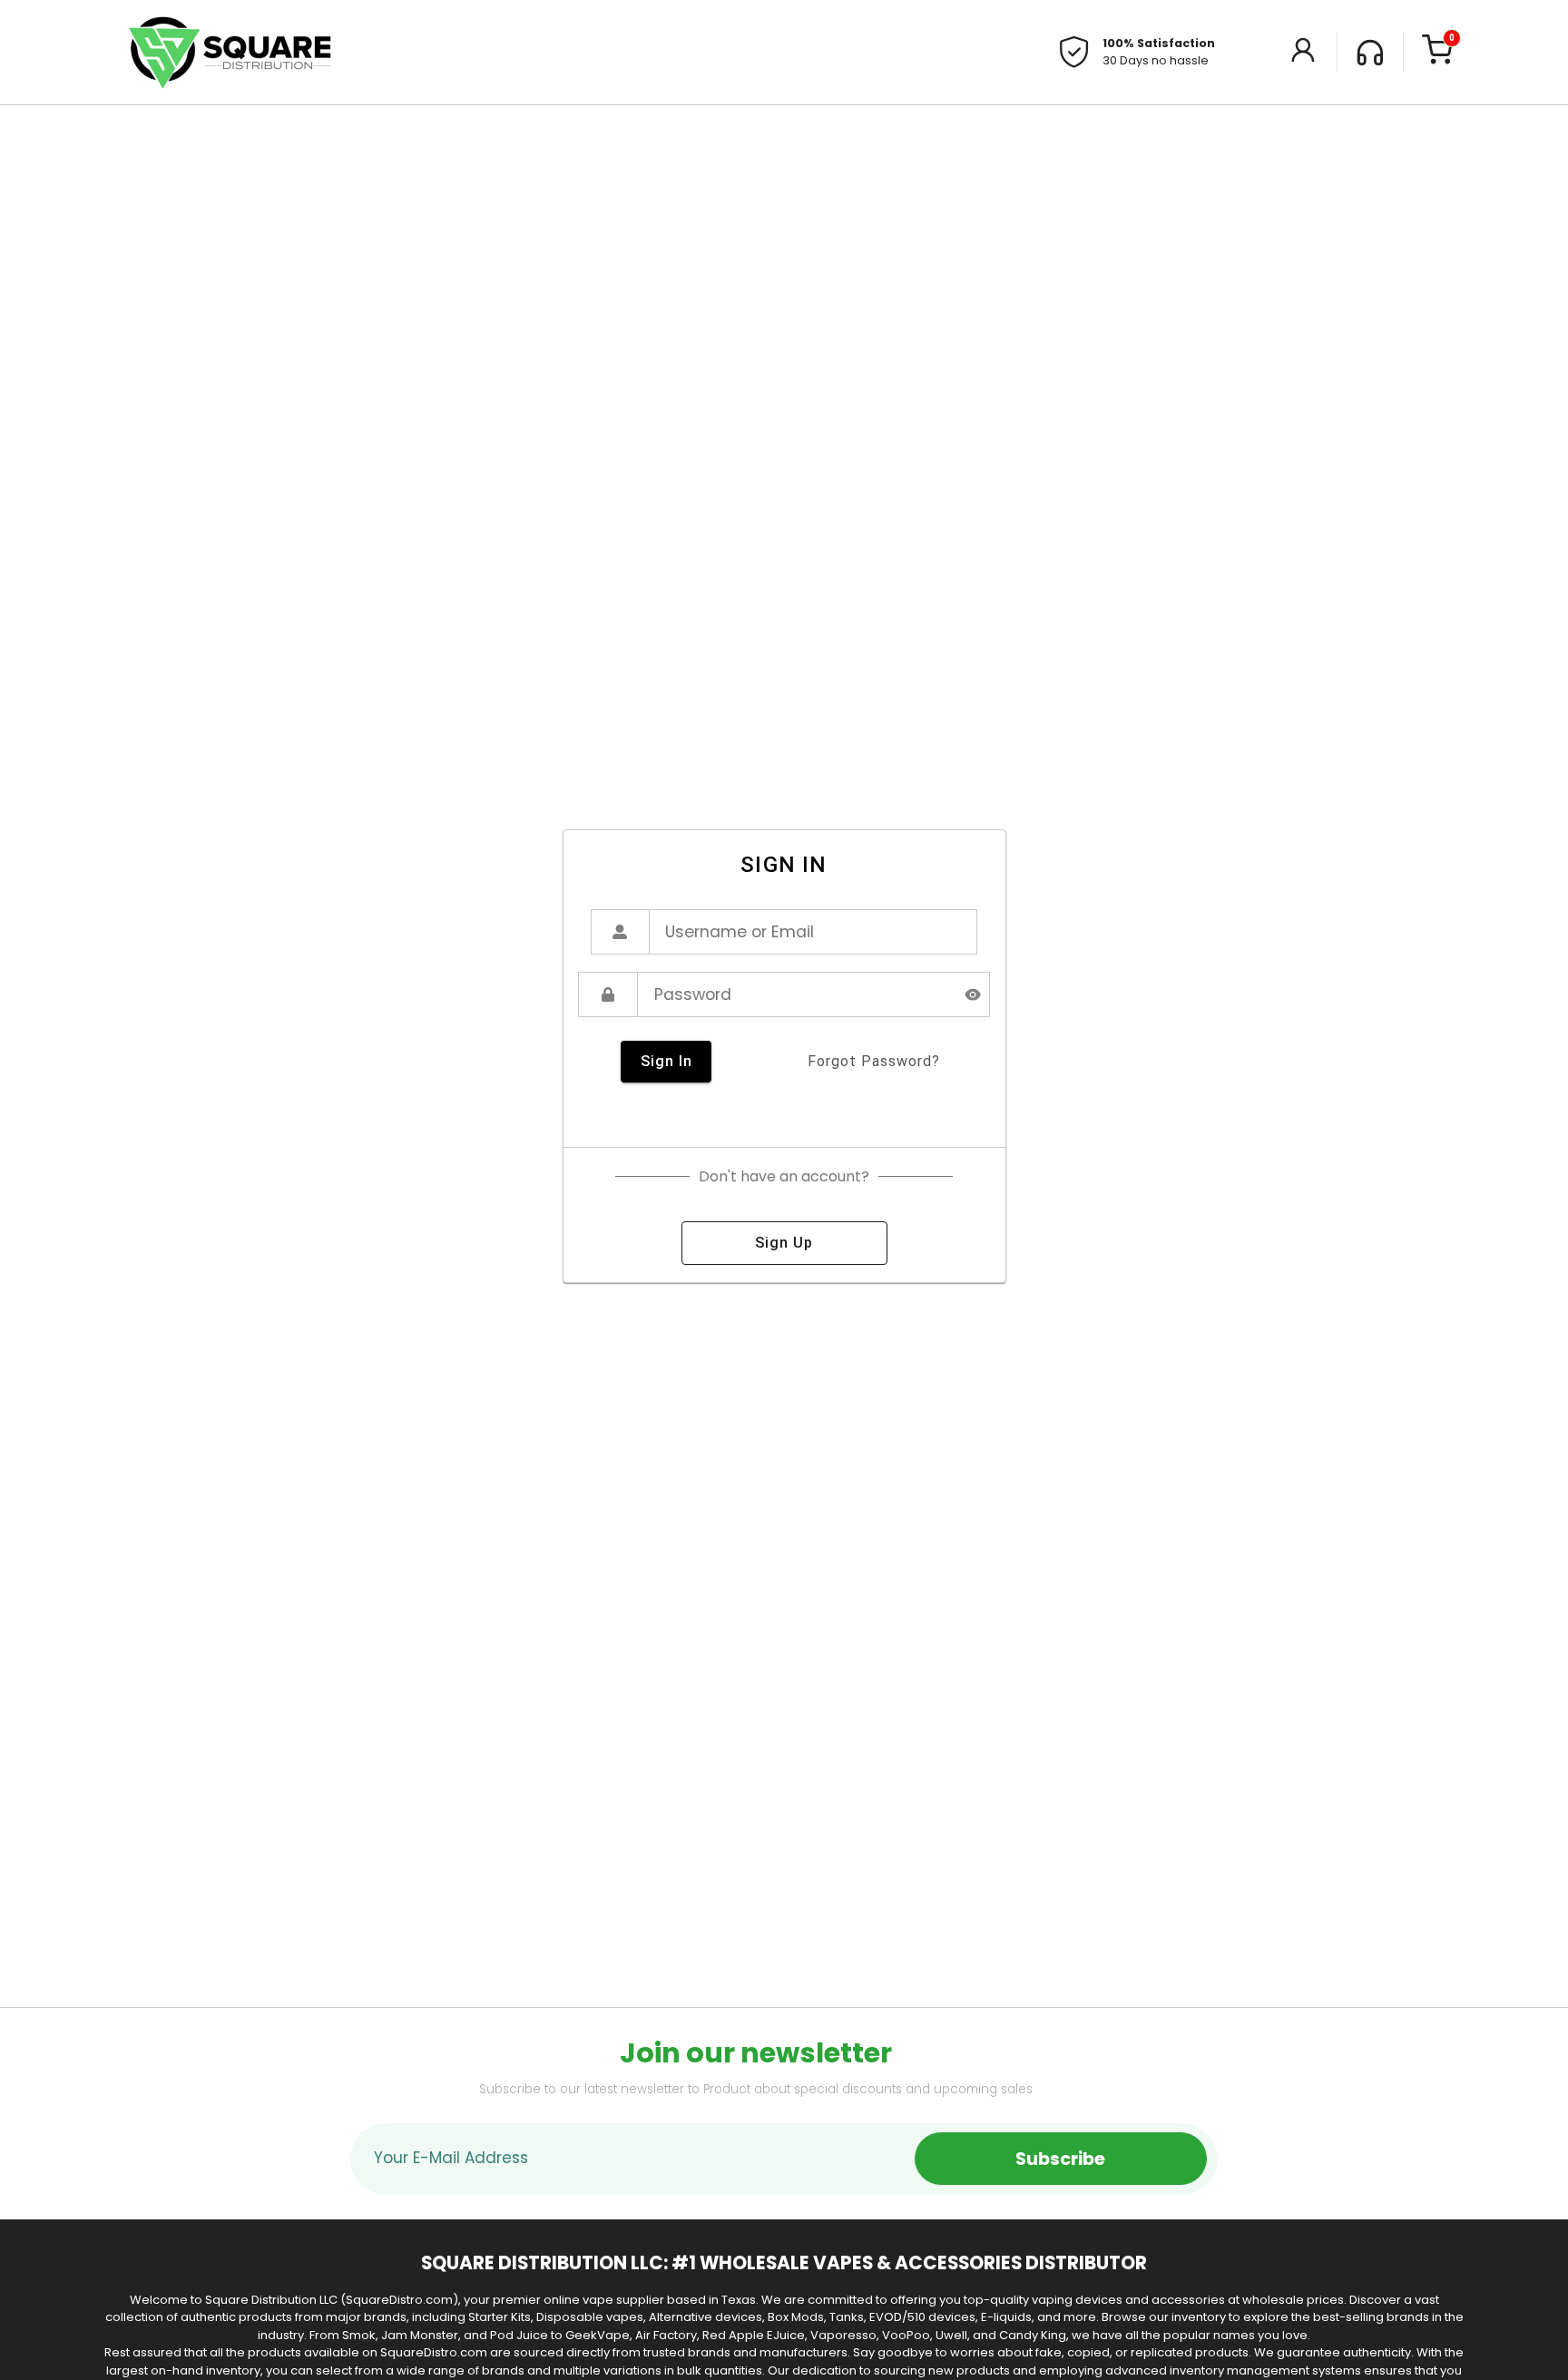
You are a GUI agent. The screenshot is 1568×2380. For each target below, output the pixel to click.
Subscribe (1060, 2159)
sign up (784, 1243)
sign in (666, 1061)
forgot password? (874, 1061)
